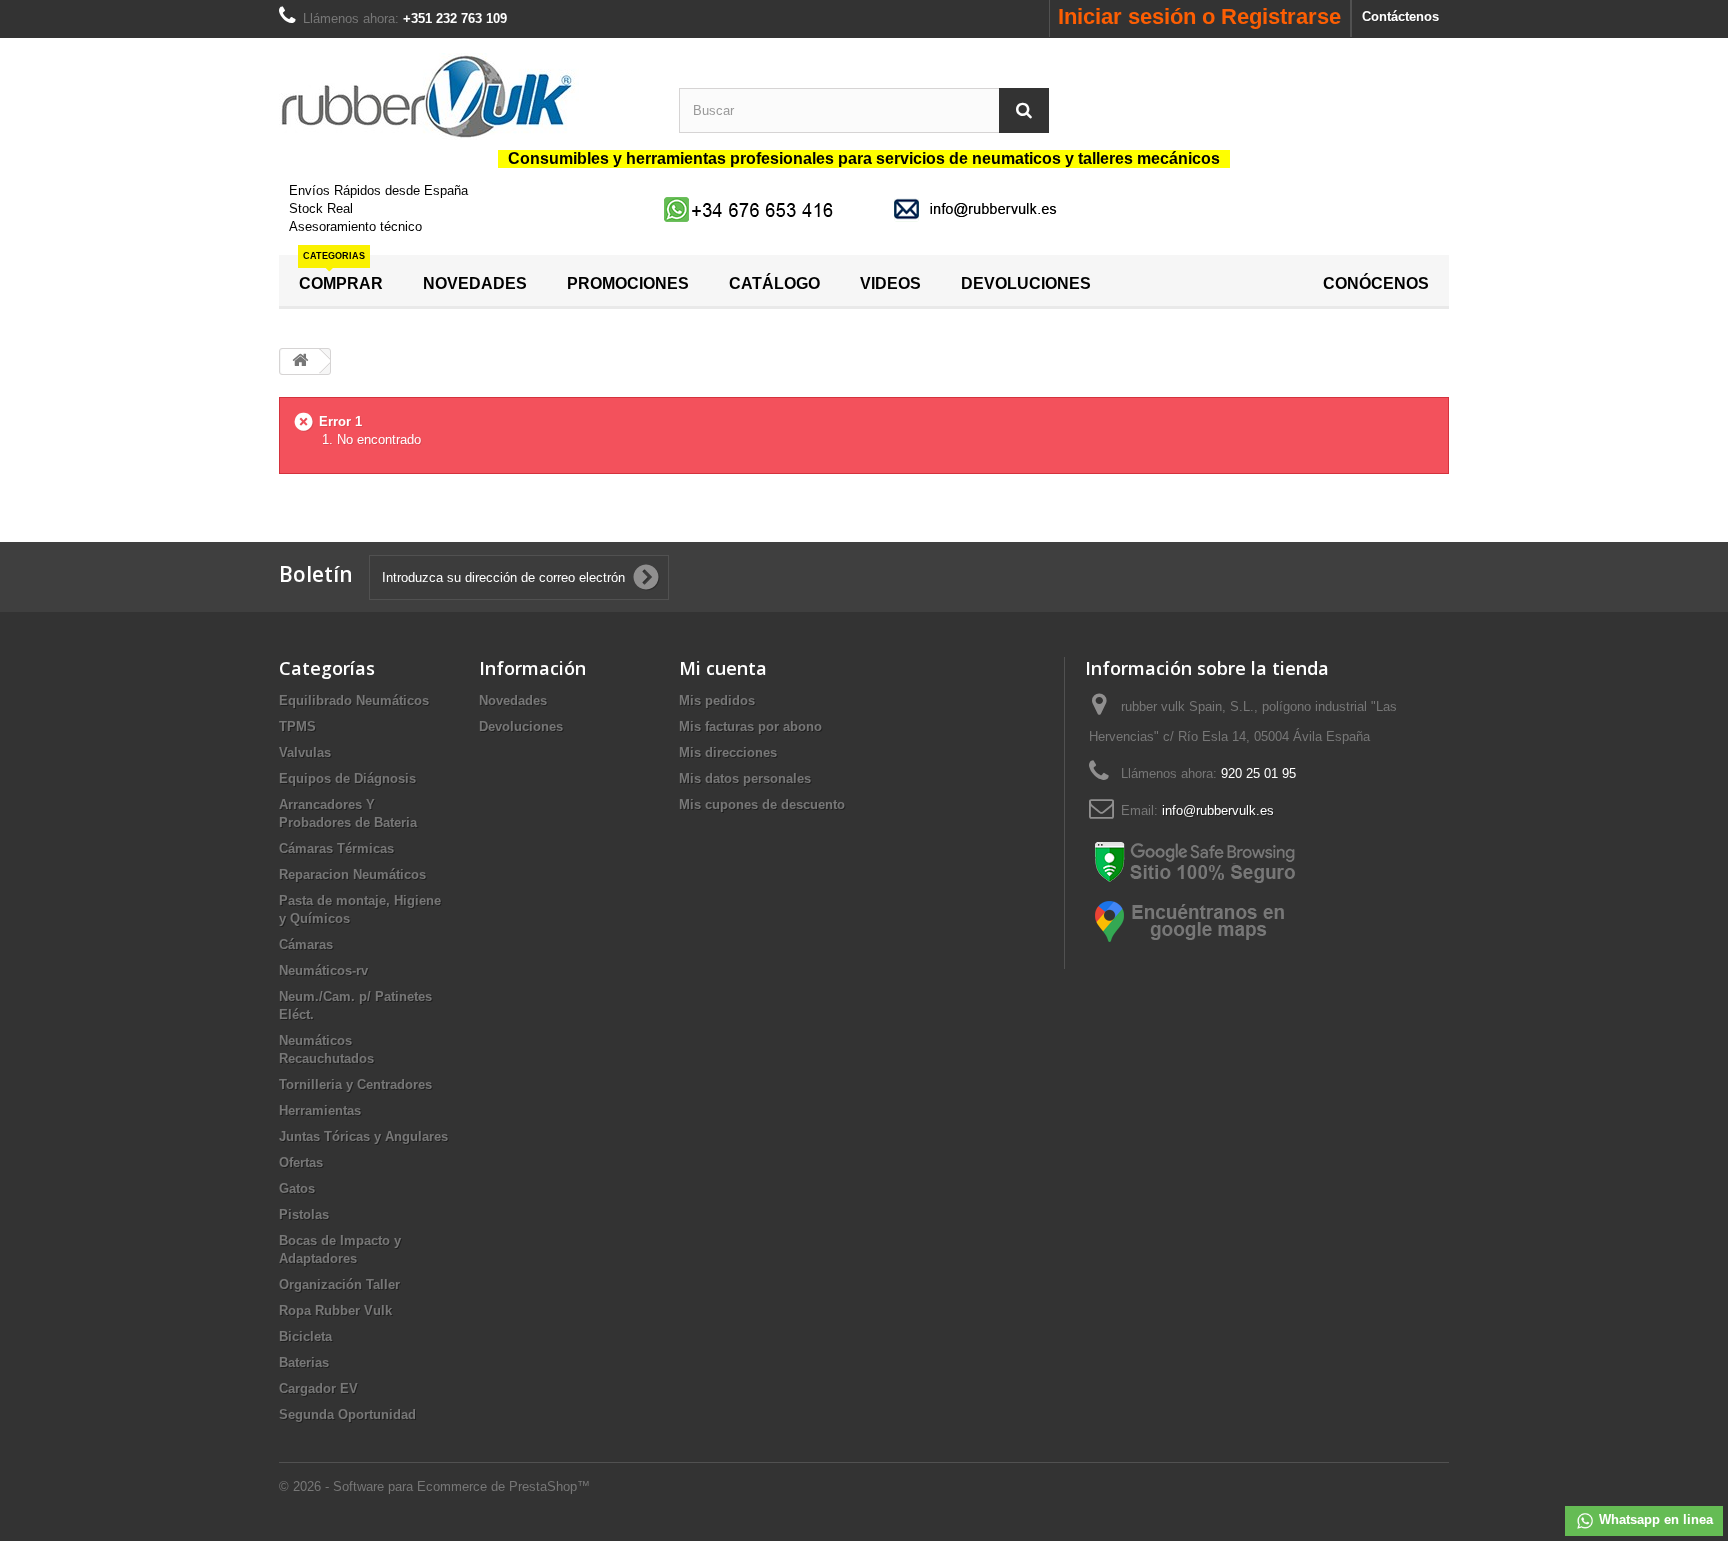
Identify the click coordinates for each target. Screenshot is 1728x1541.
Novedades (513, 700)
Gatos (297, 1188)
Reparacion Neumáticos (352, 874)
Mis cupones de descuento (762, 804)
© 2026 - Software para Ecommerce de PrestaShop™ (434, 1486)
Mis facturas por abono (750, 726)
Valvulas (305, 752)
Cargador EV (318, 1388)
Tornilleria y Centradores (355, 1084)
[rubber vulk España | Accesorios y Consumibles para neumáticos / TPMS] (464, 96)
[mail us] (979, 207)
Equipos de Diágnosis (347, 778)
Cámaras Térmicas (336, 848)
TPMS (297, 726)
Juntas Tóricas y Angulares (363, 1136)
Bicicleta (305, 1336)
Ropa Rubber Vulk (335, 1310)
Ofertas (301, 1162)
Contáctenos (1400, 16)
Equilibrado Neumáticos (354, 700)
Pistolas (304, 1214)
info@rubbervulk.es (1218, 810)
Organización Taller (339, 1284)
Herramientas (320, 1110)
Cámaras (306, 944)
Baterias (304, 1362)
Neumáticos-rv (323, 970)
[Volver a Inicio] (300, 361)
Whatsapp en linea (1654, 1519)
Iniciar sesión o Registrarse (1199, 16)
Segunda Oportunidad (347, 1414)
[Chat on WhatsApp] (751, 207)
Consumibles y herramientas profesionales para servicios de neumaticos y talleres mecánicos (864, 158)
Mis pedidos (717, 700)
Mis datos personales (745, 778)
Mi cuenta (723, 668)
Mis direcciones (728, 752)
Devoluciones (521, 726)
